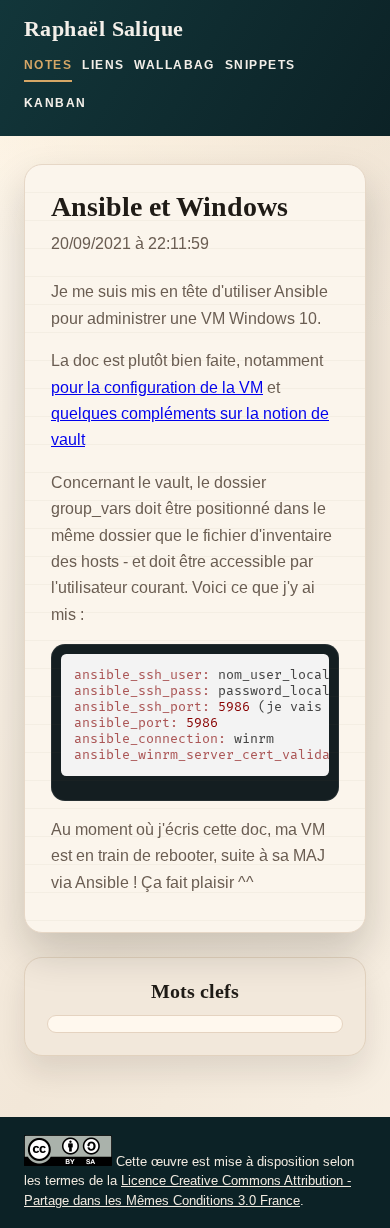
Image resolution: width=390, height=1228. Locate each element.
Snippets (260, 65)
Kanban (55, 103)
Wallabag (174, 65)
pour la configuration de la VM (157, 387)
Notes (48, 65)
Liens (103, 65)
